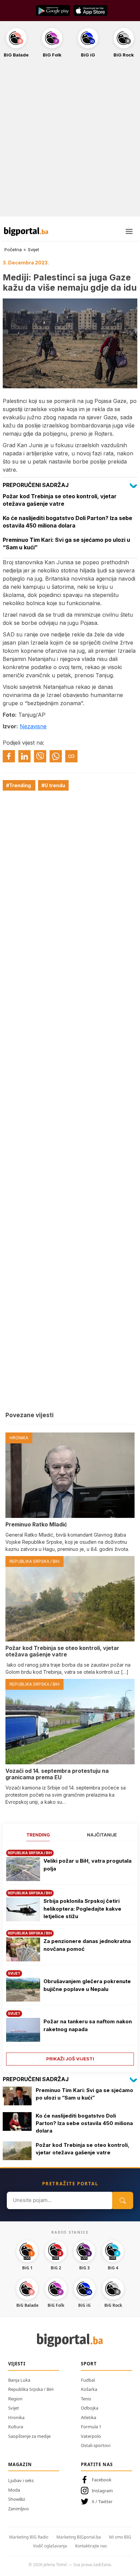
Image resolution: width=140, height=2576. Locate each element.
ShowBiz (17, 2499)
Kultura (16, 2427)
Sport (89, 2364)
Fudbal (88, 2380)
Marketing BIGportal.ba (79, 2537)
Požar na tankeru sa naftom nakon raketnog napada (88, 2025)
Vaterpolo (91, 2436)
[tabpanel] (70, 1955)
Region (15, 2399)
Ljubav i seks (21, 2480)
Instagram (102, 2491)
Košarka (89, 2389)
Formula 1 (91, 2427)
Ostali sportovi (96, 2445)
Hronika (16, 2417)
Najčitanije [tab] (102, 1835)
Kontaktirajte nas (91, 2546)
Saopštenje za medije (29, 2436)
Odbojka (90, 2408)
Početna (13, 249)
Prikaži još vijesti (70, 2059)
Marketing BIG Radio (29, 2537)
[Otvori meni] (129, 231)
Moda (14, 2490)
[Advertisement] (70, 141)
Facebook (102, 2480)
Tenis (86, 2399)
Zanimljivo (19, 2509)
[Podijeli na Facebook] (9, 756)
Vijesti (17, 2364)
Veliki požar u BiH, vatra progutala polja (87, 1865)
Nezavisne (33, 726)
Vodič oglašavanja (50, 2546)
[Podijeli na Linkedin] (24, 756)
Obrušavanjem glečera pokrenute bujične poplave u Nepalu (87, 1985)
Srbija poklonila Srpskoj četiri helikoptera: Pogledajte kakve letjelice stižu (82, 1909)
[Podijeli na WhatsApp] (56, 756)
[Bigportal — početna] (26, 231)
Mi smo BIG (120, 2537)
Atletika (89, 2417)
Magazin (20, 2464)
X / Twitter (102, 2501)
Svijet (33, 249)
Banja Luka (19, 2380)
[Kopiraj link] (71, 756)
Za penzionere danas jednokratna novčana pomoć (87, 1945)
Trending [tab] (38, 1835)
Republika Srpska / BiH (31, 2389)
